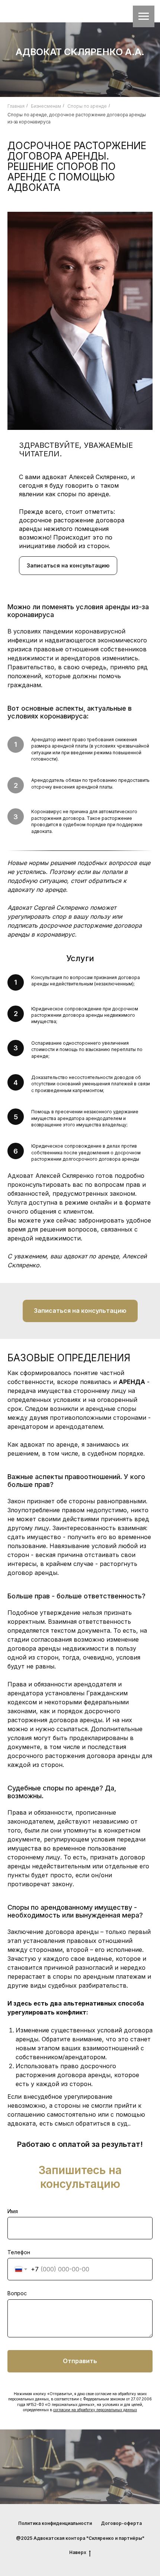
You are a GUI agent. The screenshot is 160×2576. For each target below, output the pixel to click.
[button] (68, 566)
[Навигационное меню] (144, 16)
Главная (16, 106)
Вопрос (17, 2293)
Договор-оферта (121, 2523)
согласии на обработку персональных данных (95, 2410)
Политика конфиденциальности (55, 2523)
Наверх (78, 2552)
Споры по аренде (87, 106)
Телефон (19, 2252)
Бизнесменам (46, 106)
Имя (13, 2211)
